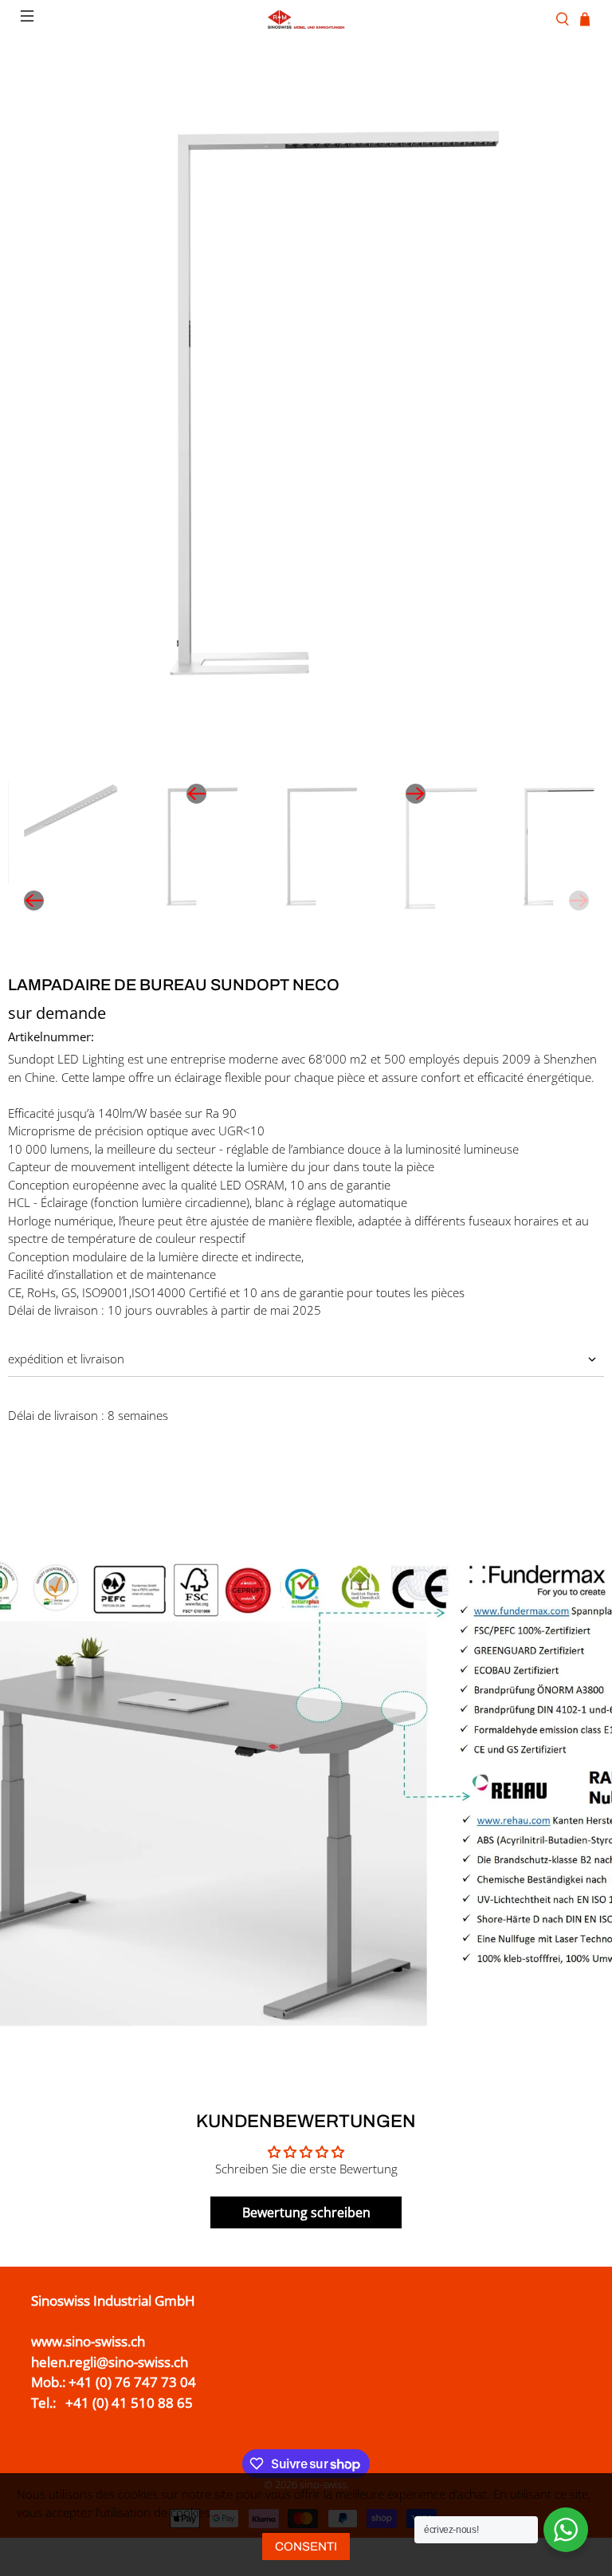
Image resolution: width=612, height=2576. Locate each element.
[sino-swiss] (306, 19)
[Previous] (196, 794)
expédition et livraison (66, 1359)
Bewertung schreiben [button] (306, 2212)
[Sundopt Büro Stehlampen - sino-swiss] (306, 413)
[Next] (416, 794)
